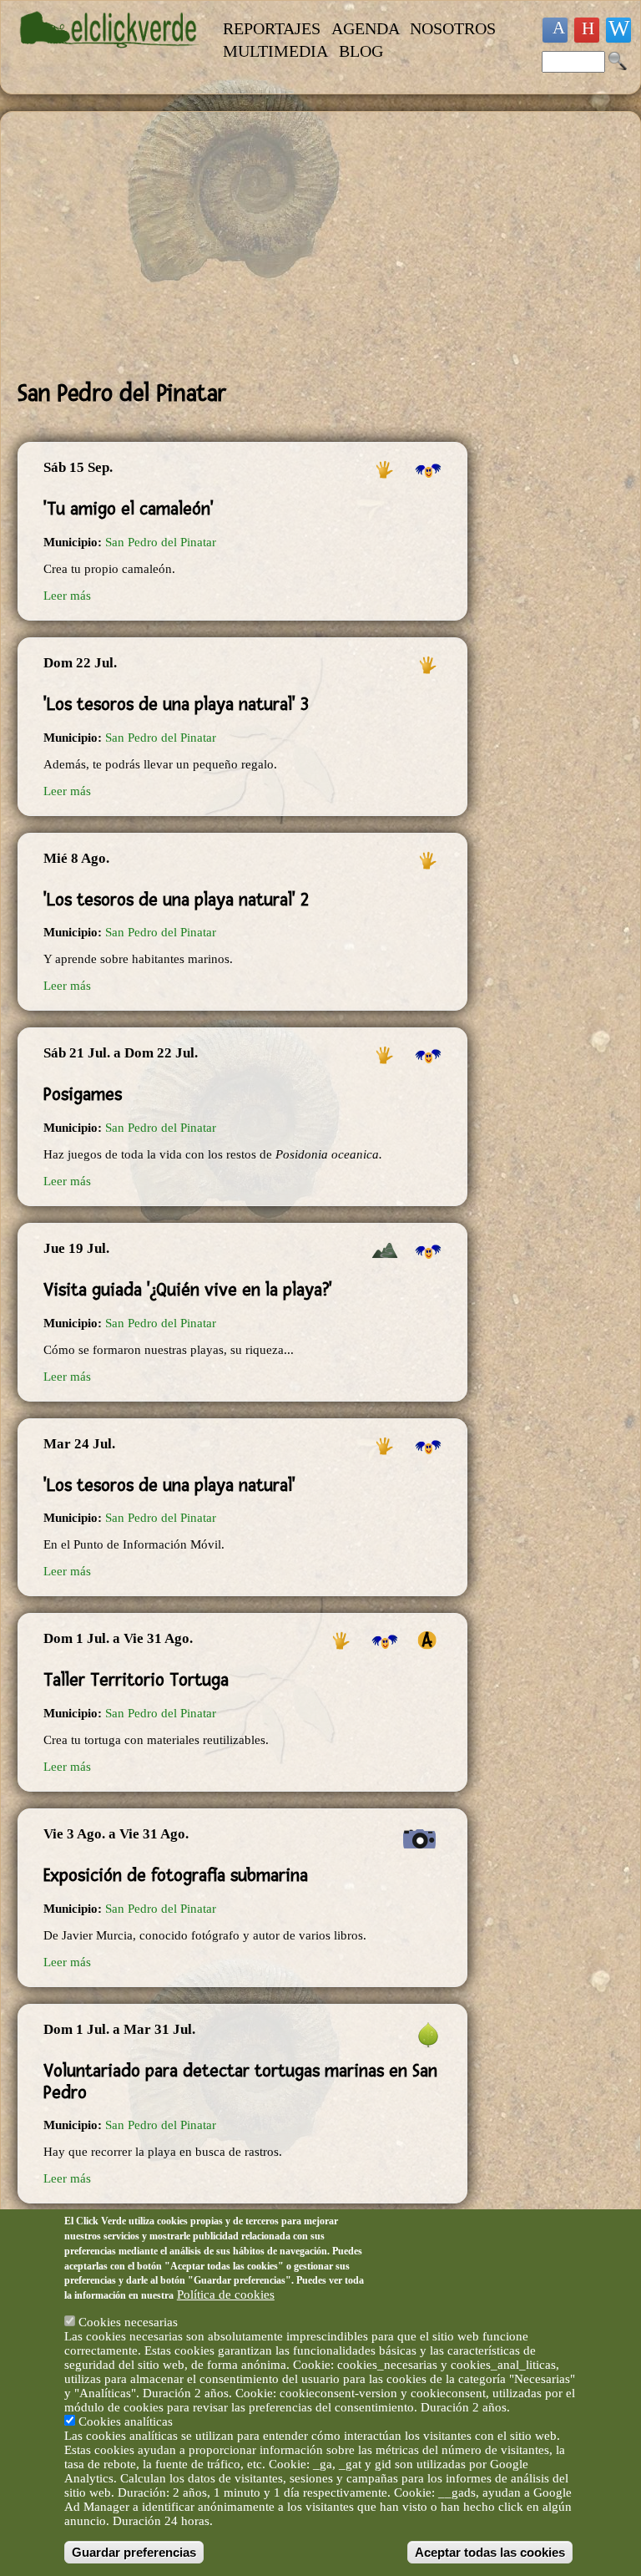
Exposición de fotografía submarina (176, 1875)
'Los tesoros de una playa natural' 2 (176, 900)
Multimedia (275, 51)
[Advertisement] (242, 246)
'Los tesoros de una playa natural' (169, 1485)
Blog (361, 51)
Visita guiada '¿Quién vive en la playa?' (188, 1290)
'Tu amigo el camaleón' (129, 509)
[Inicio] (110, 56)
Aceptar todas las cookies (490, 2552)
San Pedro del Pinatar (161, 542)
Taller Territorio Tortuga (136, 1680)
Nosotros (453, 28)
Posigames (83, 1094)
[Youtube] (587, 30)
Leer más (67, 596)
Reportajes (272, 28)
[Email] (618, 30)
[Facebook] (555, 30)
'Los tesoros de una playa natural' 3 (176, 704)
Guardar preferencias (134, 2552)
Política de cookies (226, 2295)
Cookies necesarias (128, 2322)
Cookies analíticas (126, 2421)
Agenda (366, 28)
